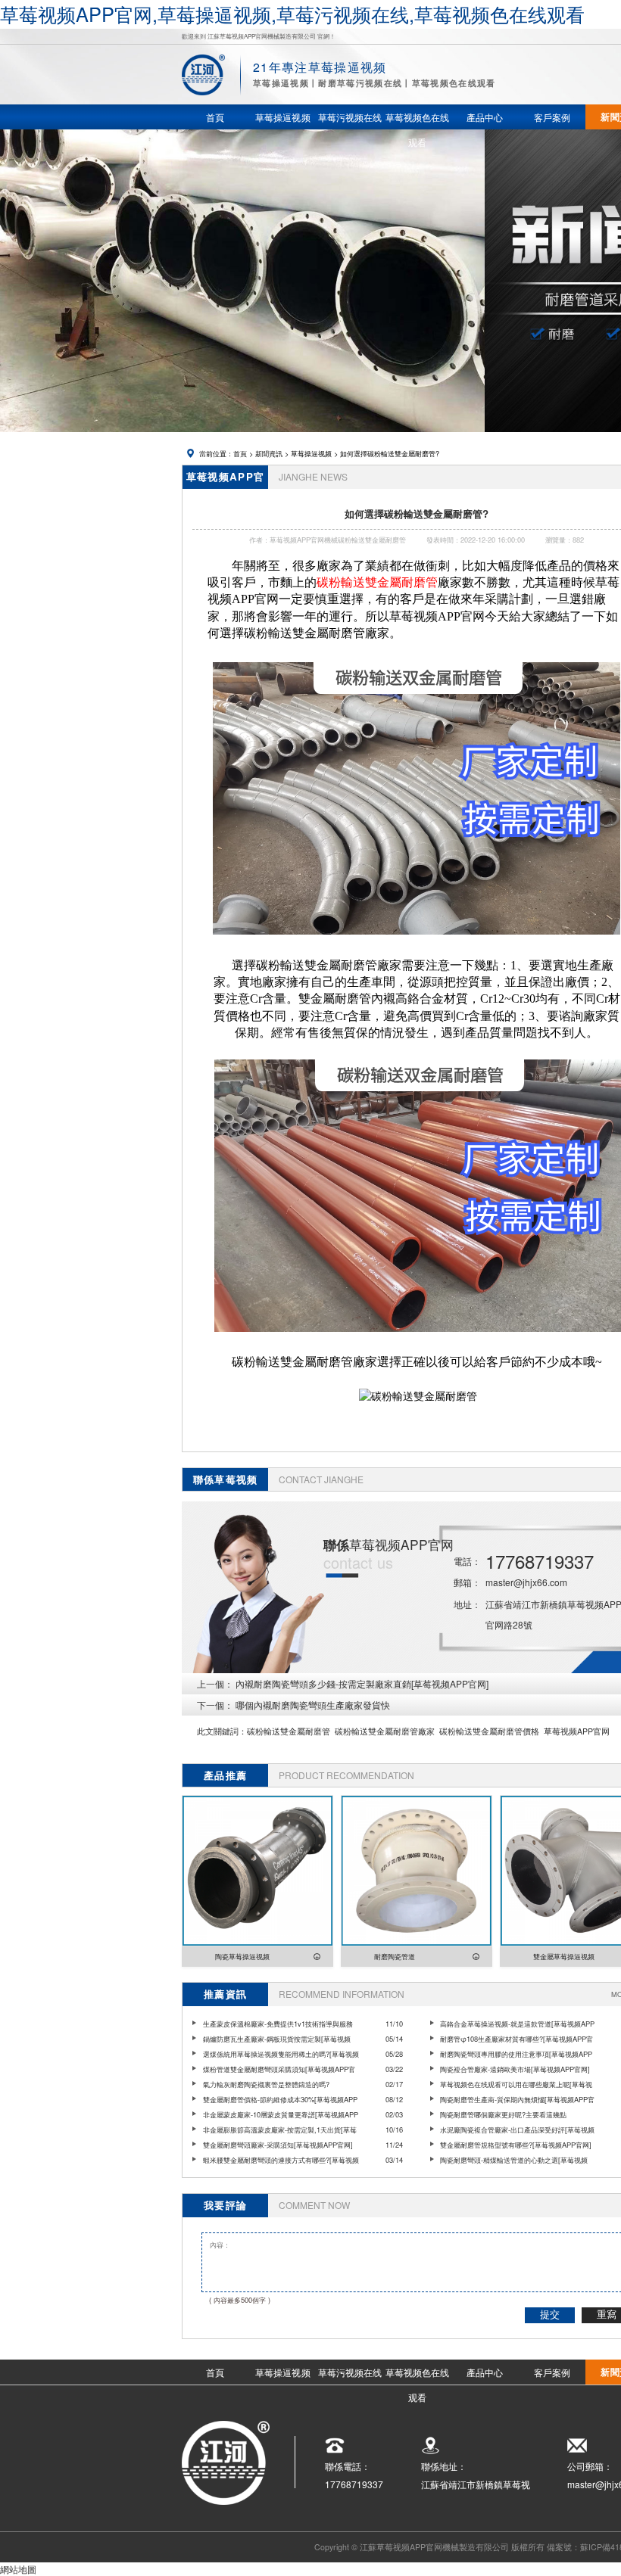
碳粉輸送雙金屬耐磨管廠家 (385, 1731)
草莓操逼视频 (311, 453)
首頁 (240, 453)
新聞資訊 (269, 453)
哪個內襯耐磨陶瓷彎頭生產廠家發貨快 (313, 1705)
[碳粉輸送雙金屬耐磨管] (417, 941)
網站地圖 (18, 2569)
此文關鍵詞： (222, 1731)
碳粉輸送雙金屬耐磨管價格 (489, 1731)
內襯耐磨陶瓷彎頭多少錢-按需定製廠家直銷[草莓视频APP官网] (362, 1683)
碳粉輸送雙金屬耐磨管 (289, 1731)
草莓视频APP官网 (577, 1731)
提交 (550, 2315)
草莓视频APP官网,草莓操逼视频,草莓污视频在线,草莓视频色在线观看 (292, 14)
